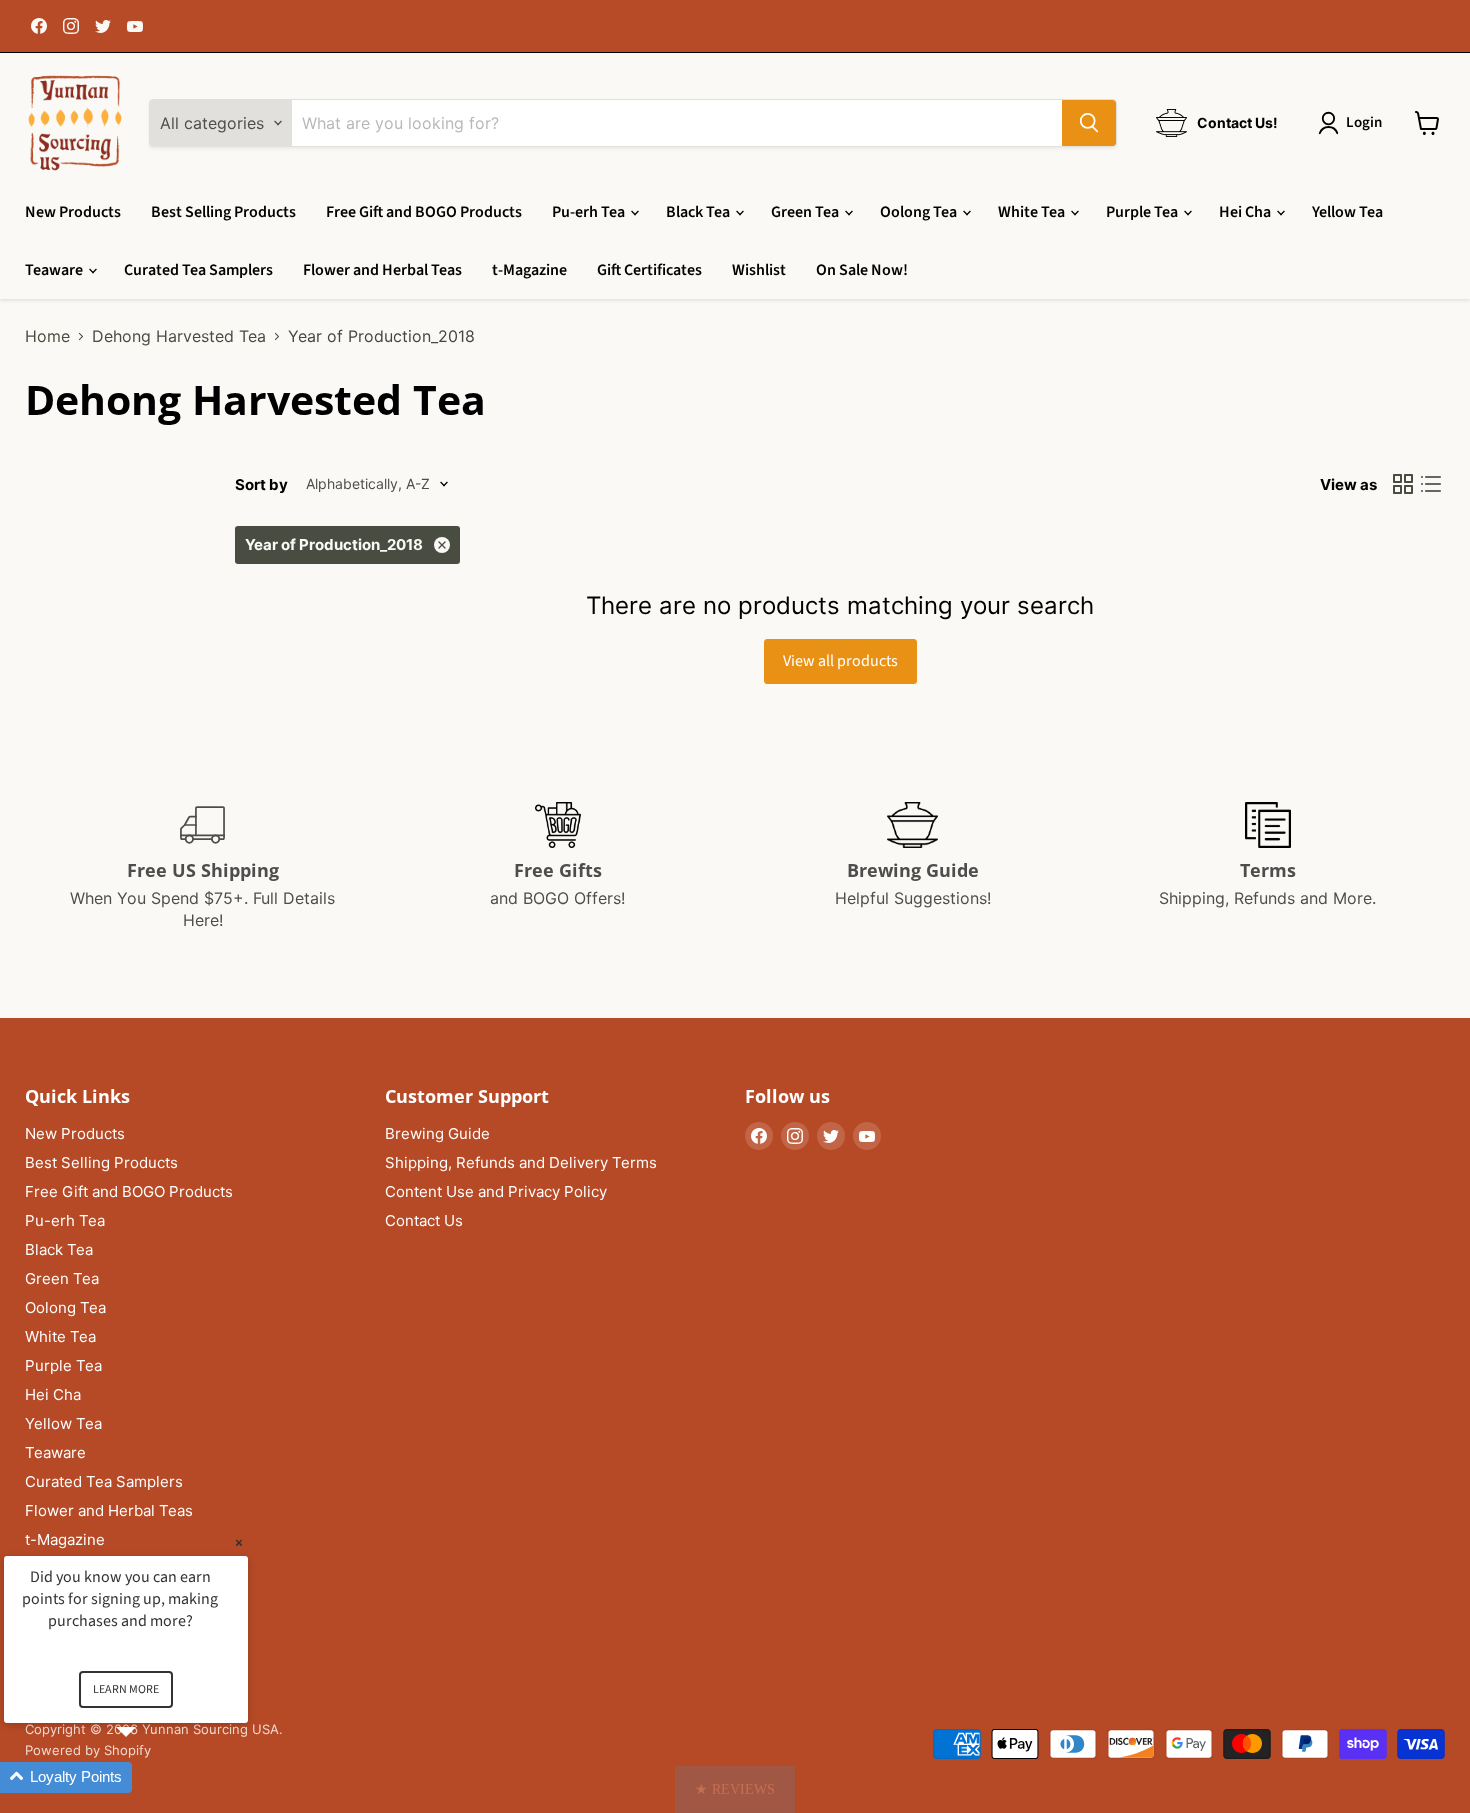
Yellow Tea (1347, 212)
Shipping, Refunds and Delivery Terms (521, 1162)
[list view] (1431, 484)
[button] (735, 1789)
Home (47, 336)
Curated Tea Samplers (198, 270)
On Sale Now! (862, 270)
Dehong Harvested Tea (179, 336)
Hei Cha (1246, 212)
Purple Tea (1143, 212)
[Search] (1089, 123)
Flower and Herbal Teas (382, 270)
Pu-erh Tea (590, 212)
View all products (840, 661)
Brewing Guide (437, 1133)
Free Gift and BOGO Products (424, 212)
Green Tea (806, 212)
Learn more (126, 1689)
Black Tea (699, 212)
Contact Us (424, 1220)
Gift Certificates (649, 270)
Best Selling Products (223, 212)
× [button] (239, 1542)
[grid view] (1403, 484)
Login (1364, 122)
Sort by (261, 484)
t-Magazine (529, 270)
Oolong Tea (920, 212)
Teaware (55, 270)
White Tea (1033, 212)
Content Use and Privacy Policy (496, 1191)
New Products (73, 212)
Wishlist (759, 270)
